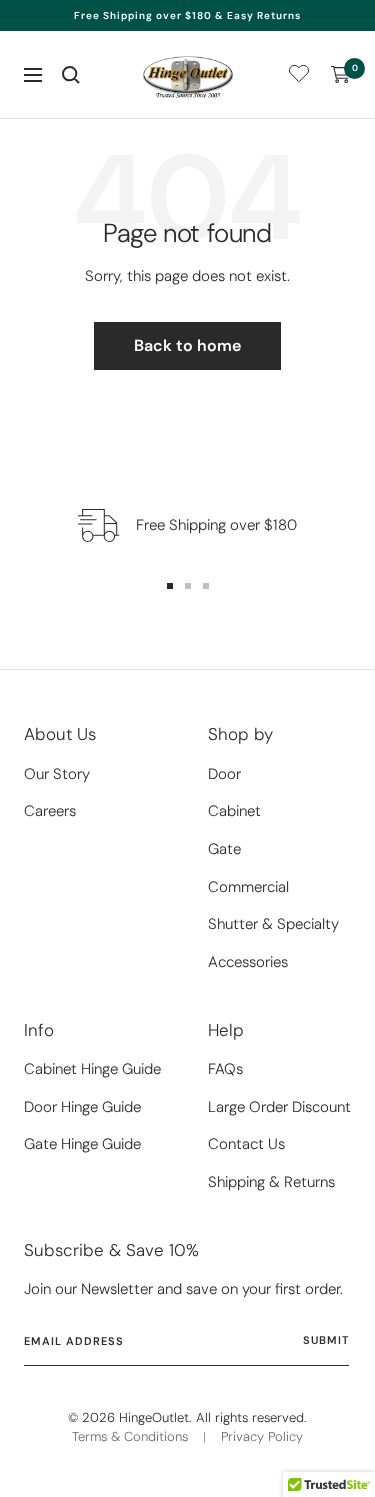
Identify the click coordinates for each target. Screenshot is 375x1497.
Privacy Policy (262, 1436)
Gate (224, 849)
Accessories (248, 962)
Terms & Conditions (130, 1436)
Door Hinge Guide (82, 1107)
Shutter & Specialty (273, 924)
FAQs (225, 1069)
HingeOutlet (154, 1417)
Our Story (57, 774)
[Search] (71, 75)
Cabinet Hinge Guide (92, 1069)
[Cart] (341, 75)
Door (224, 774)
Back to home (187, 345)
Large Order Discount (279, 1107)
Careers (50, 811)
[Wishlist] (299, 77)
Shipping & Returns (271, 1182)
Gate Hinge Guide (82, 1144)
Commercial (248, 887)
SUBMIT (326, 1340)
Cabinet (234, 811)
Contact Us (246, 1144)
